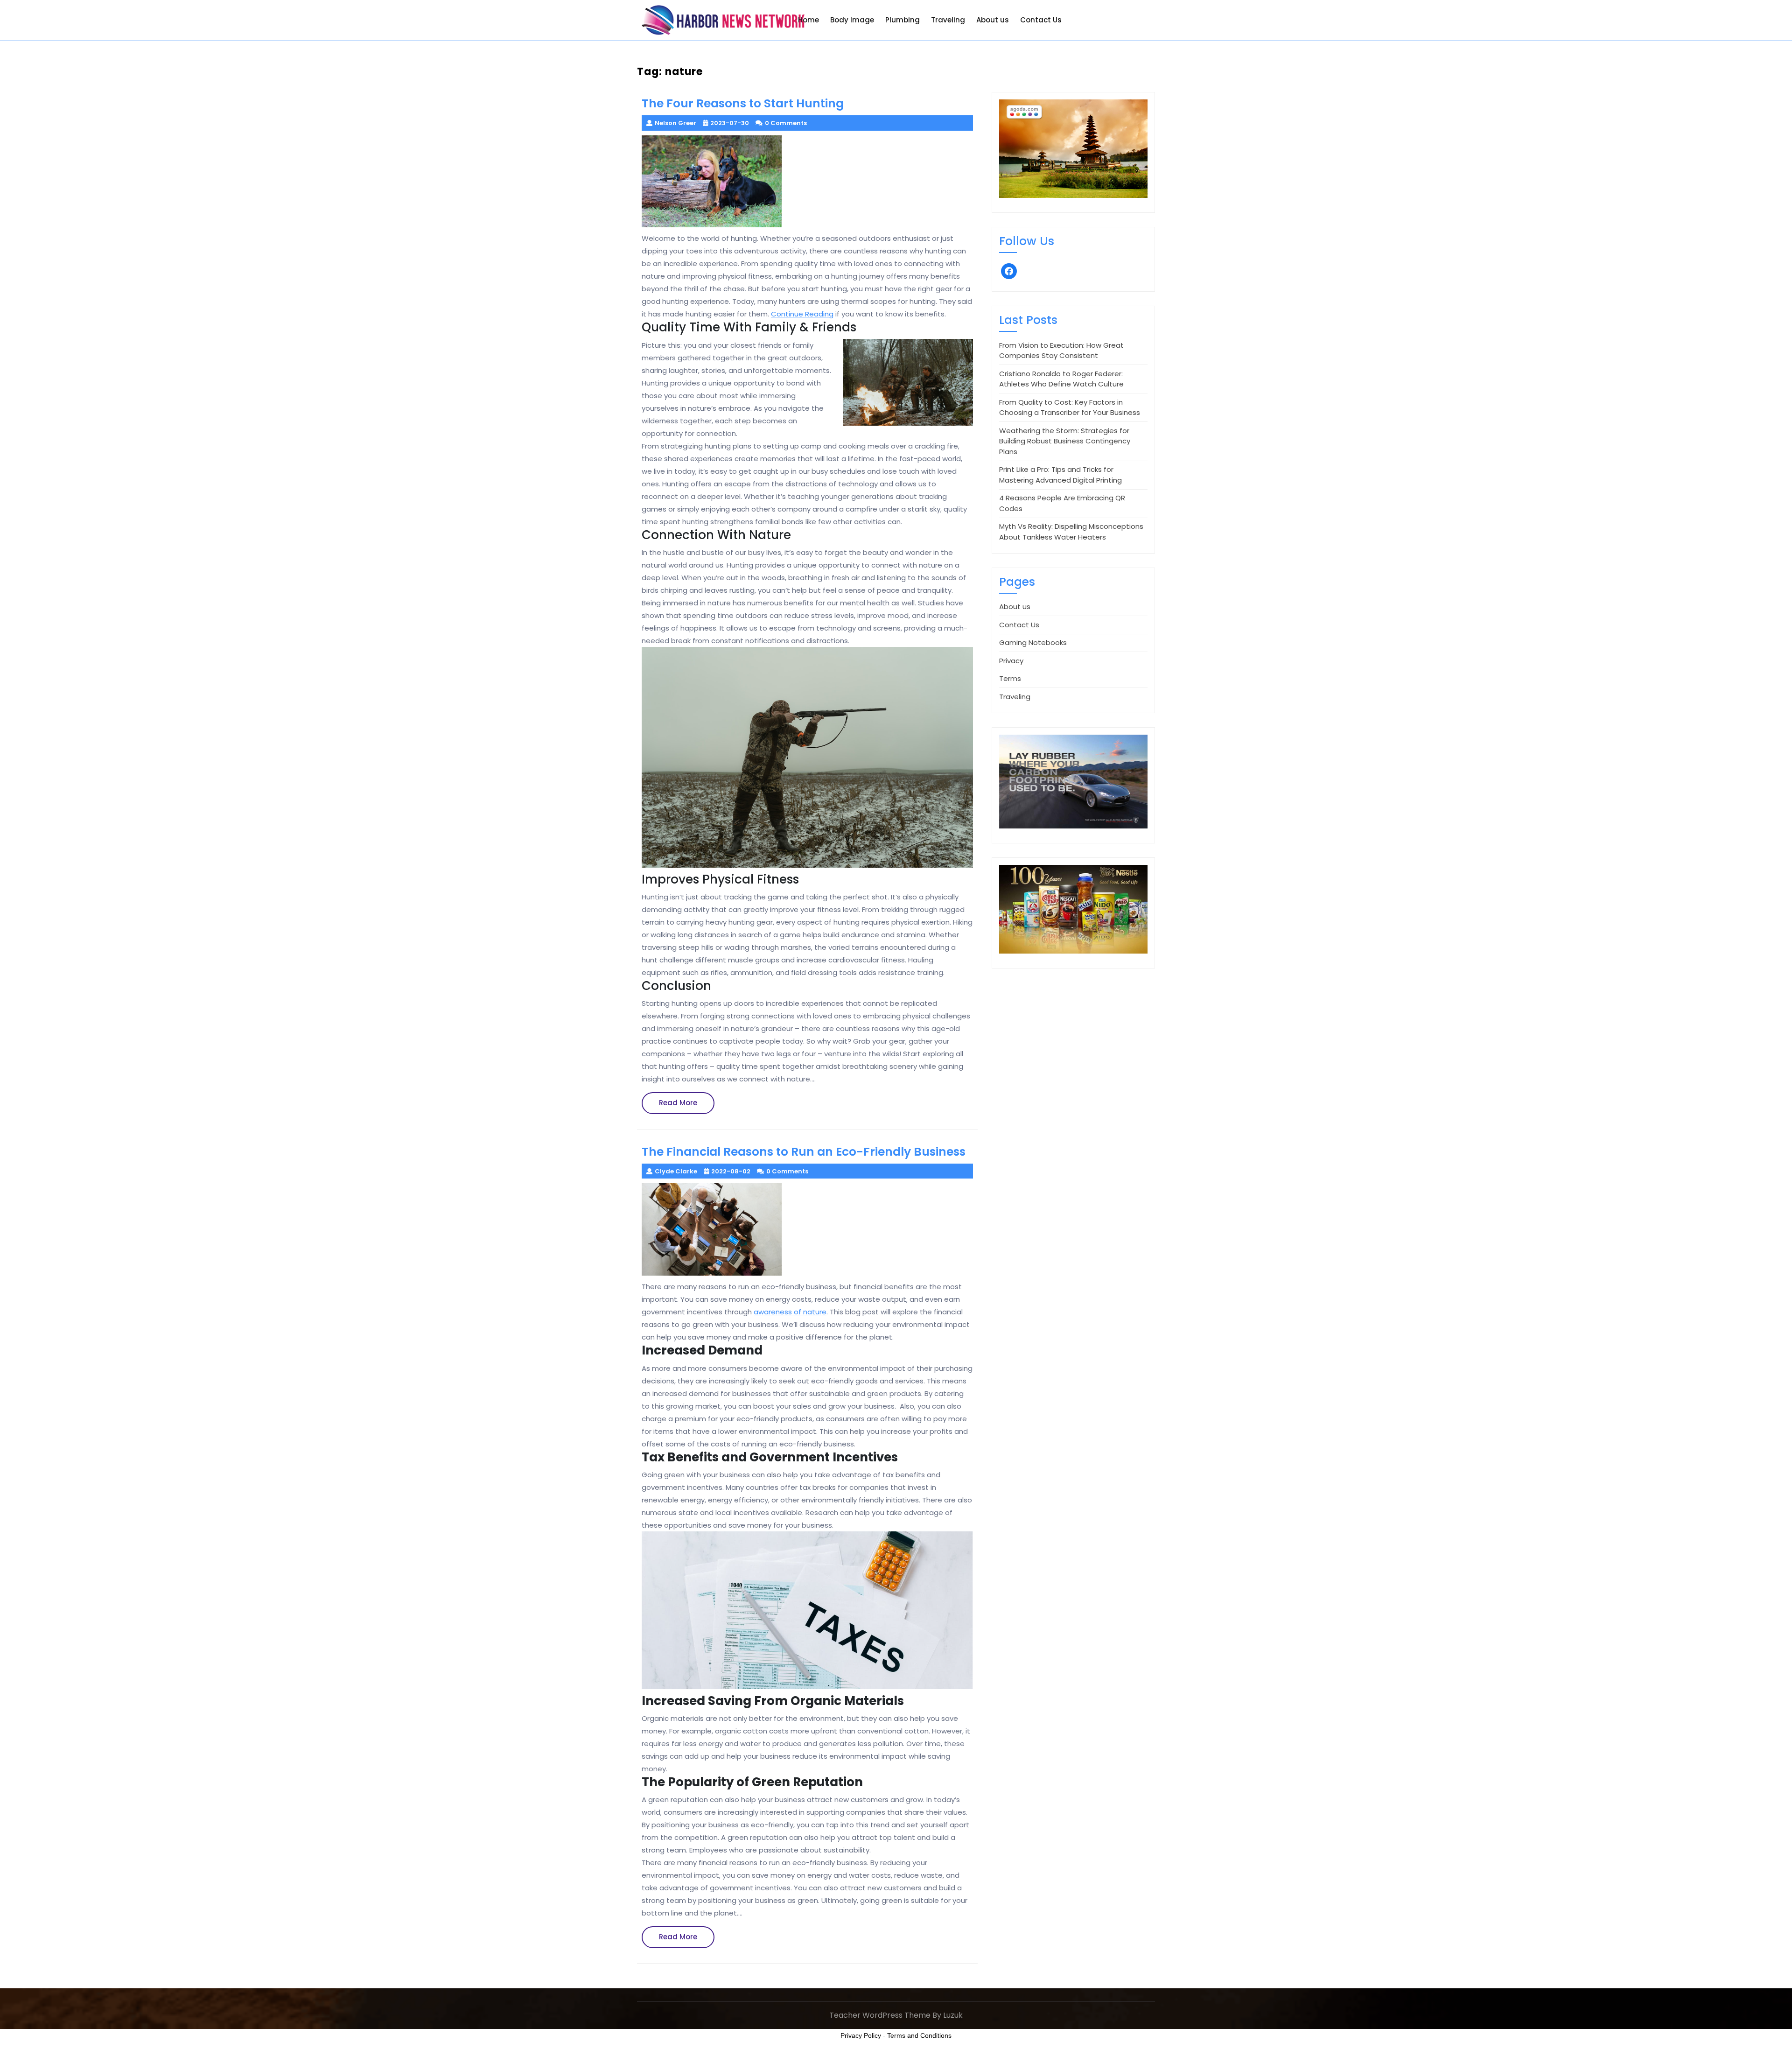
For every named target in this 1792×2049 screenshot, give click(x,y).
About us (993, 20)
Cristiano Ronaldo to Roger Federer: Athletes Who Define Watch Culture (1061, 379)
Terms (1010, 678)
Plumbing (903, 20)
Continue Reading (802, 314)
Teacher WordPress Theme (880, 2015)
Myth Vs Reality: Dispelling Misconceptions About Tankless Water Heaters (1071, 532)
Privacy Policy (861, 2035)
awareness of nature (790, 1312)
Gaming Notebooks (1033, 642)
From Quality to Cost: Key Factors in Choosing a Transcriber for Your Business (1070, 407)
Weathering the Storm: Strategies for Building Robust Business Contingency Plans (1065, 441)
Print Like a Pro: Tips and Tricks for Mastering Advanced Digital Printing (1060, 475)
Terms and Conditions (919, 2035)
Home (808, 20)
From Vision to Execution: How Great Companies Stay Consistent (1061, 351)
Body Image (852, 20)
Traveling (948, 20)
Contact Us (1041, 20)
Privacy (1011, 661)
